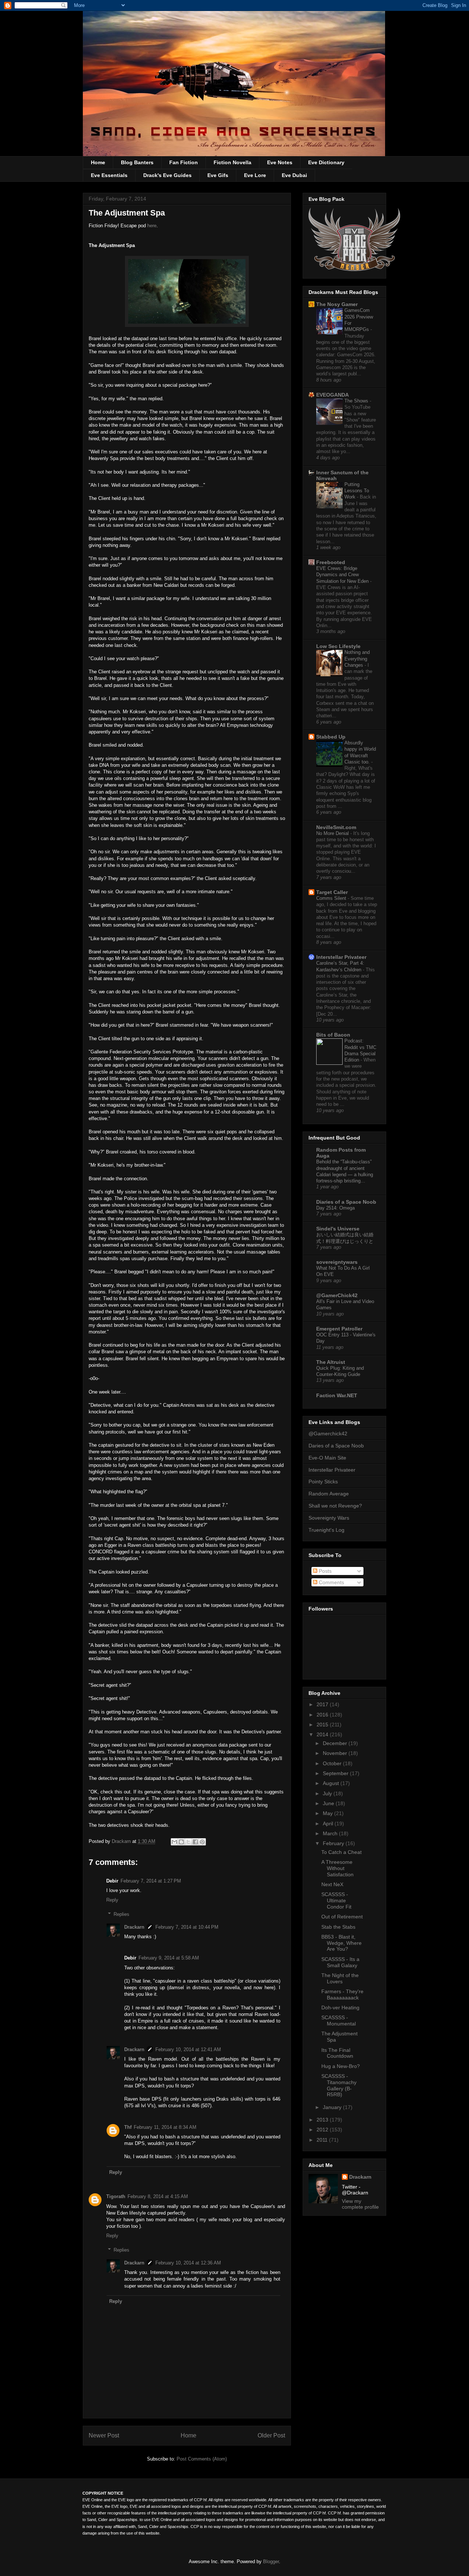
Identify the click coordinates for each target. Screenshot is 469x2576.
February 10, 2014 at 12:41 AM (188, 2049)
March (331, 1833)
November (336, 1753)
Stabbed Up (331, 737)
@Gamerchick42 (328, 1434)
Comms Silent (332, 898)
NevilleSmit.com (336, 827)
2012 (323, 2130)
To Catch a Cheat (341, 1852)
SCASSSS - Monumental (339, 2021)
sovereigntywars (337, 1262)
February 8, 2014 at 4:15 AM (158, 2196)
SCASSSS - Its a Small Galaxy (340, 1962)
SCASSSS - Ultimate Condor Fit (336, 1900)
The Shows (357, 401)
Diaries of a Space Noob (346, 1202)
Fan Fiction (184, 162)
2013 (323, 2120)
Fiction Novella (232, 162)
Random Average (329, 1494)
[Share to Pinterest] (202, 1842)
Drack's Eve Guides (167, 175)
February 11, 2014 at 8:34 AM (165, 2127)
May (328, 1813)
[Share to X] (188, 1842)
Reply (112, 1900)
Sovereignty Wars (329, 1518)
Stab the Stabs (338, 1927)
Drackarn (122, 1841)
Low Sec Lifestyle (338, 646)
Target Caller (332, 892)
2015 (323, 1725)
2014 (323, 1734)
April (329, 1824)
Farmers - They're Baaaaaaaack (342, 1994)
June (329, 1803)
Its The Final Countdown (337, 2053)
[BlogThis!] (181, 1842)
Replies (121, 1914)
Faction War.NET (337, 1395)
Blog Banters (137, 162)
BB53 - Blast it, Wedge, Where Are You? (341, 1943)
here (152, 226)
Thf (128, 2127)
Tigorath (116, 2196)
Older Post (271, 2435)
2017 (323, 1704)
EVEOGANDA (333, 395)
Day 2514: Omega (335, 1208)
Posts (324, 1571)
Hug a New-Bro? (341, 2066)
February (334, 1843)
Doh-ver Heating (340, 2008)
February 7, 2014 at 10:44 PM (187, 1927)
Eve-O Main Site (327, 1458)
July (328, 1793)
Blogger (271, 2562)
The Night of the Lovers (340, 1978)
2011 (323, 2140)
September (336, 1773)
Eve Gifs (218, 175)
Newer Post (104, 2435)
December (336, 1743)
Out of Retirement (342, 1917)
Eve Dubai (294, 175)
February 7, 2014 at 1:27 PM (151, 1881)
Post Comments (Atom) (202, 2459)
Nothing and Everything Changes (357, 659)
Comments (331, 1582)
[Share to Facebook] (195, 1842)
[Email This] (174, 1842)
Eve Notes (280, 162)
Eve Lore (255, 175)
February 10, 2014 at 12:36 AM (188, 2263)
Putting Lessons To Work (357, 491)
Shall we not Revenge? (335, 1506)
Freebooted (331, 562)
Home (98, 162)
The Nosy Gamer (337, 304)
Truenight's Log (326, 1530)
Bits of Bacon (333, 1035)
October (333, 1763)
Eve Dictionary (326, 162)
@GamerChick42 (337, 1295)
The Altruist (331, 1362)
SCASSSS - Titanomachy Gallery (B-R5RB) (339, 2085)
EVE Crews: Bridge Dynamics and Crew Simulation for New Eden (343, 575)
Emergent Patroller (339, 1329)
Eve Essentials (109, 175)
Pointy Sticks (323, 1482)
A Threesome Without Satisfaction (337, 1868)
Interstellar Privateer (341, 957)
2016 (323, 1715)
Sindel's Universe (338, 1229)
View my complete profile (360, 2204)
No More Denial (333, 833)
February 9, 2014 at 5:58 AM (169, 1958)
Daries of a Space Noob (336, 1446)
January (333, 2107)
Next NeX (332, 1884)
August (332, 1783)
